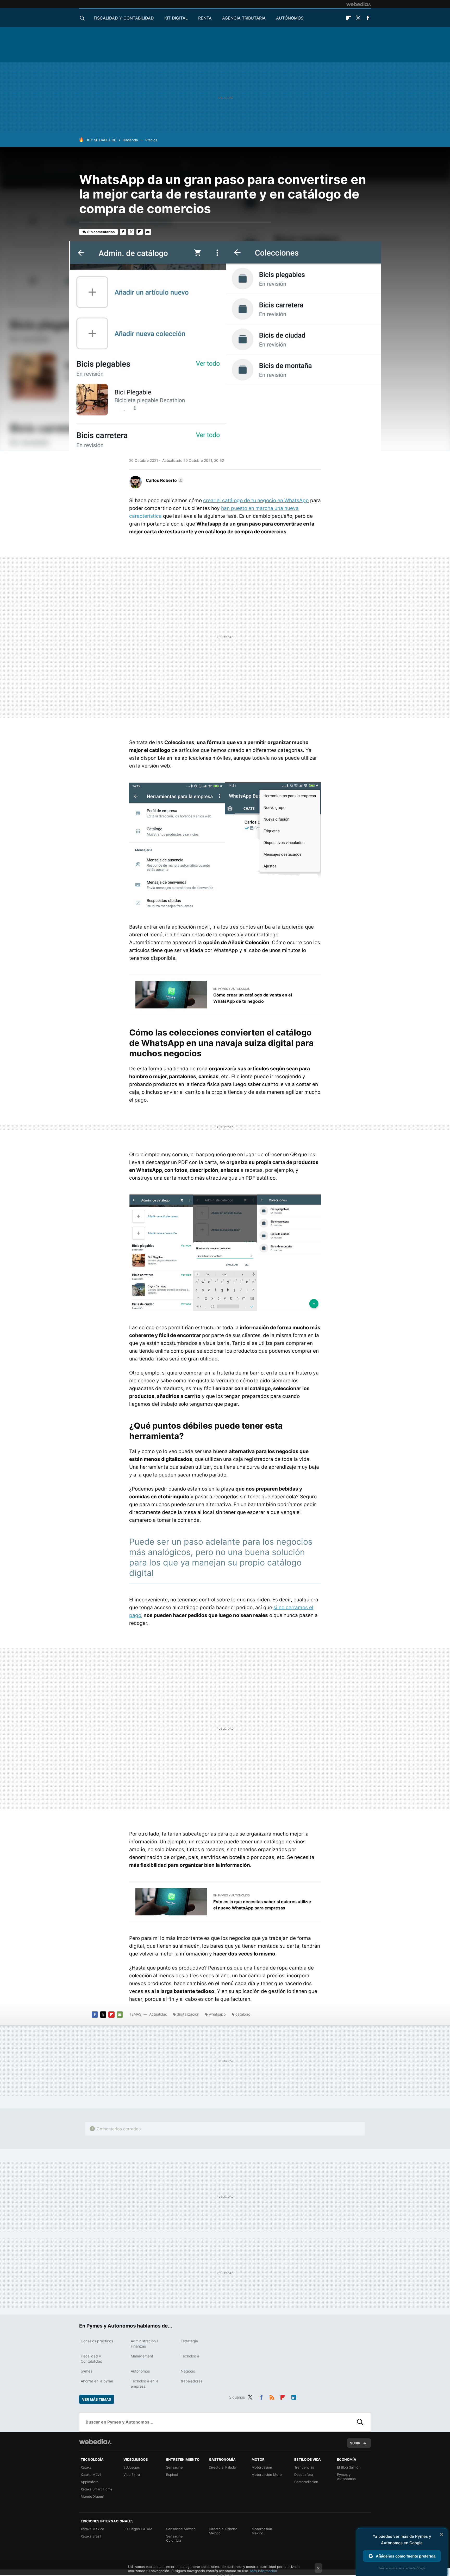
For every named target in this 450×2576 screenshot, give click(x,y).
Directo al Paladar (223, 2467)
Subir (355, 2443)
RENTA (205, 18)
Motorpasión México (262, 2531)
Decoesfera (304, 2475)
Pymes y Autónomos (346, 2477)
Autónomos (290, 18)
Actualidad (158, 2014)
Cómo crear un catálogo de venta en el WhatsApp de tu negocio (253, 998)
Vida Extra (132, 2475)
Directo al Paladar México (223, 2531)
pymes (86, 2371)
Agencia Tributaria (244, 18)
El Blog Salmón (349, 2467)
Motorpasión (262, 2467)
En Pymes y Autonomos (232, 989)
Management (142, 2356)
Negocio (188, 2371)
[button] (164, 480)
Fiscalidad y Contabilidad (124, 18)
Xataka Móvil (91, 2475)
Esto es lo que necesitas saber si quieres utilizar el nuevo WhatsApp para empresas (262, 1905)
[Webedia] (359, 4)
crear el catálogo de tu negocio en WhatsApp (256, 500)
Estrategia (189, 2341)
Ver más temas (97, 2399)
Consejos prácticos (97, 2341)
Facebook (368, 18)
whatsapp (217, 2014)
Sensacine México (181, 2529)
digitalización (188, 2014)
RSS (272, 2396)
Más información (264, 2571)
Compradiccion (306, 2482)
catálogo (243, 2014)
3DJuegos (132, 2467)
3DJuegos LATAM (138, 2529)
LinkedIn (294, 2396)
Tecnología (190, 2356)
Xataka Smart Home (97, 2489)
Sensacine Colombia (174, 2538)
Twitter (358, 18)
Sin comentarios (101, 232)
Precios (151, 140)
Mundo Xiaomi (92, 2496)
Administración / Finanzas (144, 2344)
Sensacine (174, 2467)
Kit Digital (176, 18)
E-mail (148, 232)
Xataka (86, 2467)
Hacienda (130, 140)
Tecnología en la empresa (145, 2384)
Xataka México (92, 2529)
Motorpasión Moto (267, 2475)
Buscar (360, 2422)
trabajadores (192, 2381)
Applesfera (90, 2482)
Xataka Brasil (91, 2536)
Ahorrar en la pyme (97, 2381)
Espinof (172, 2475)
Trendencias (304, 2467)
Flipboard (348, 18)
